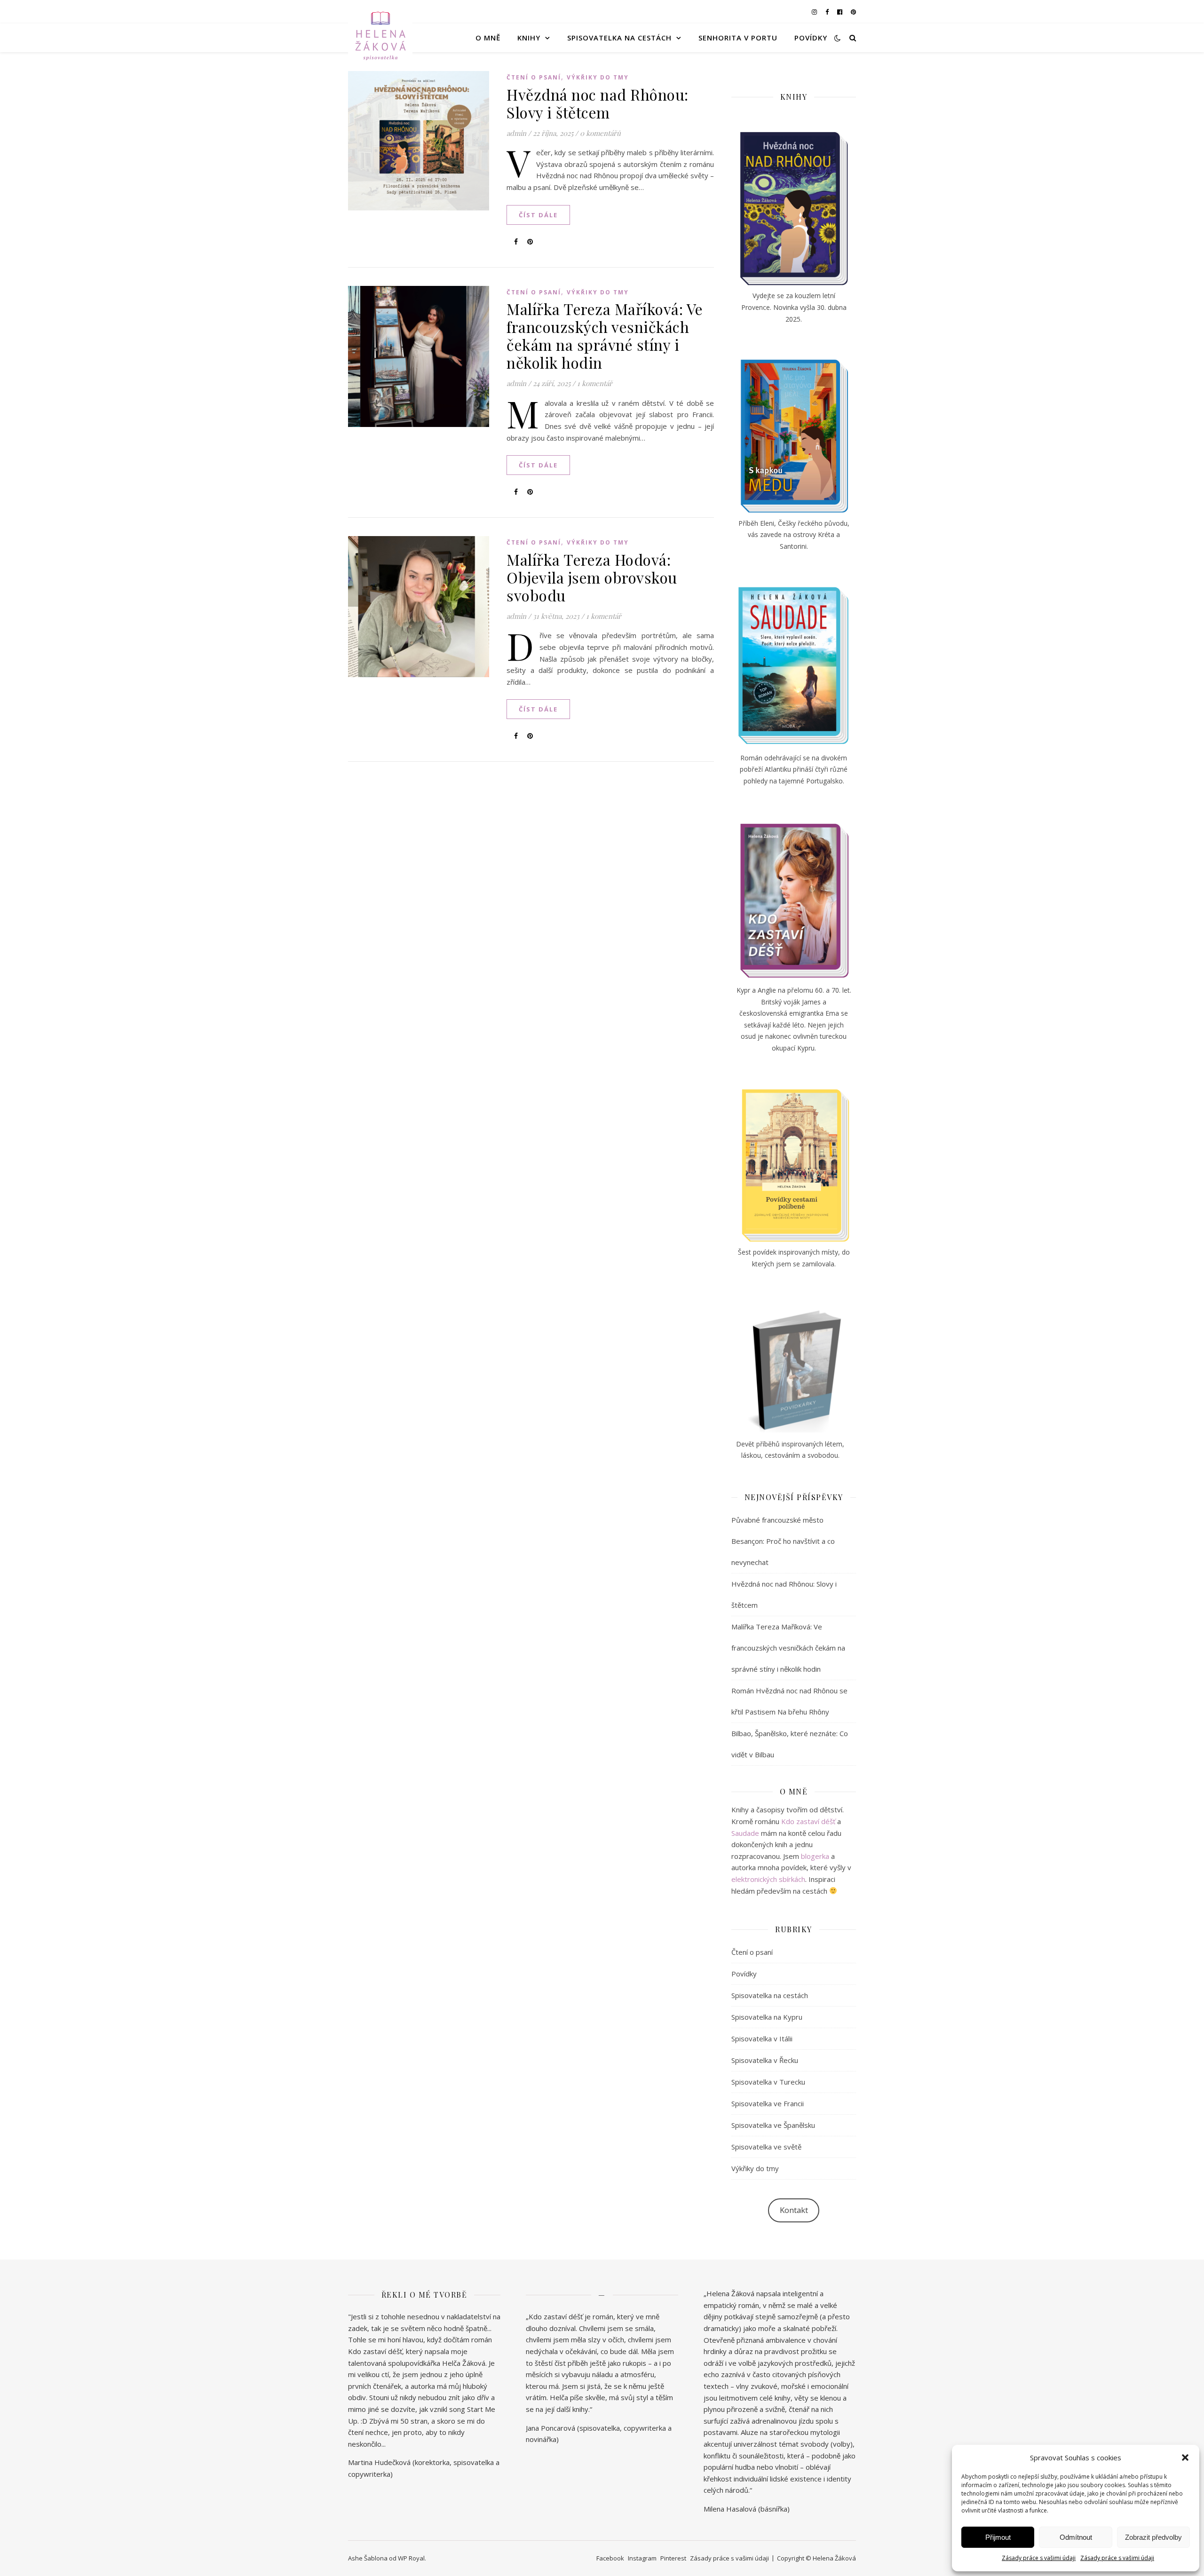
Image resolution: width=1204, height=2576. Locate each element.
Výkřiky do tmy (598, 77)
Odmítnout (1076, 2537)
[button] (1185, 2457)
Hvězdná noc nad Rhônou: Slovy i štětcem (598, 103)
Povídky (811, 38)
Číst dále (538, 215)
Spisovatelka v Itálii (762, 2039)
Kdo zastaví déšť (808, 1821)
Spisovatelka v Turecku (768, 2082)
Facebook (610, 2558)
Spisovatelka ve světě (766, 2147)
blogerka (815, 1856)
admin (516, 133)
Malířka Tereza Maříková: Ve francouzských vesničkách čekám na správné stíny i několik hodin (605, 336)
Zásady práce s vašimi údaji (1039, 2558)
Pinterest (673, 2558)
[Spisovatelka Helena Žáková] (380, 38)
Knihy (529, 38)
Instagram (642, 2558)
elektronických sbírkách (768, 1879)
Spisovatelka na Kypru (767, 2017)
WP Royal (411, 2558)
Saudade (745, 1833)
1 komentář (595, 383)
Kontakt (794, 2210)
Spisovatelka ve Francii (768, 2103)
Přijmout (998, 2537)
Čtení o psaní (534, 77)
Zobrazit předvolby (1153, 2537)
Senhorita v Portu (738, 38)
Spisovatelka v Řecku (765, 2060)
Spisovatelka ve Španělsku (773, 2125)
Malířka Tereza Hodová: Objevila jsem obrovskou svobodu (592, 577)
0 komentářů (600, 133)
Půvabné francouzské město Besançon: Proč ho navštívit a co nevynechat (783, 1541)
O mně (488, 38)
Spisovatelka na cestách (619, 38)
